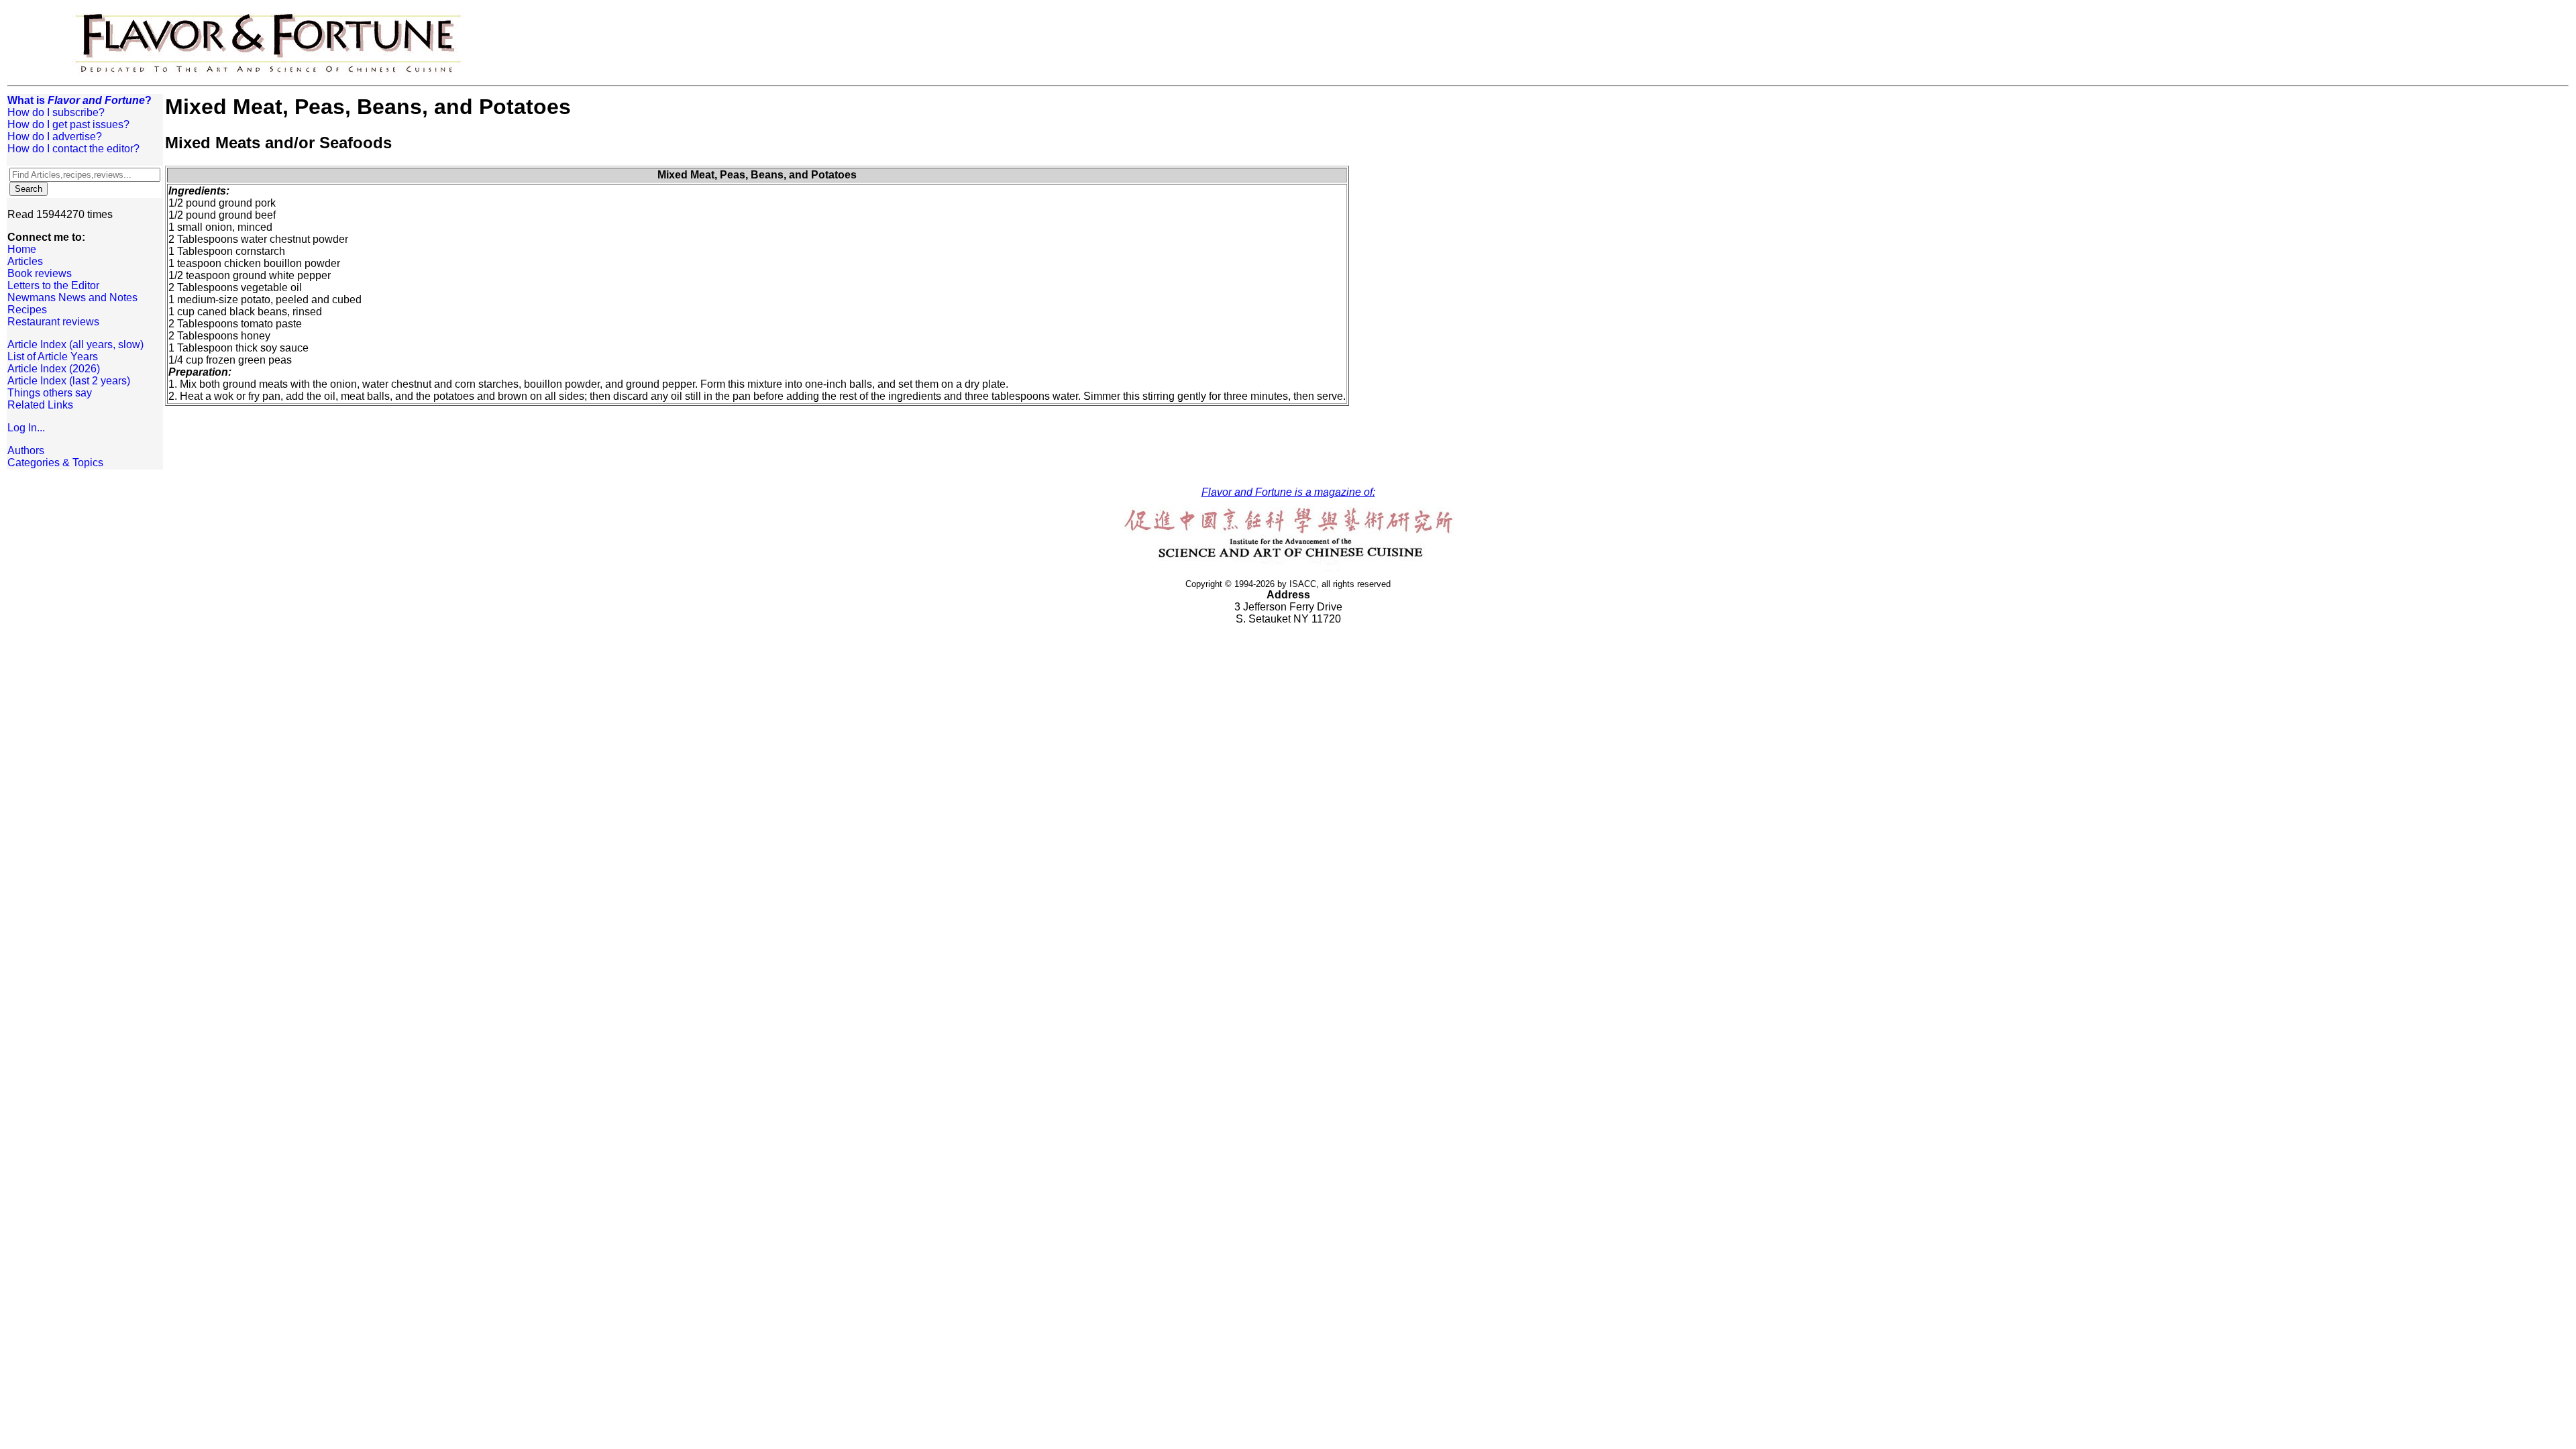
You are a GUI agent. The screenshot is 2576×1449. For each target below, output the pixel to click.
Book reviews (40, 273)
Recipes (27, 310)
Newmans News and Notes (72, 298)
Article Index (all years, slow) (75, 344)
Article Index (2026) (54, 369)
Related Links (40, 405)
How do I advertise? (55, 137)
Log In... (26, 428)
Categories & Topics (55, 463)
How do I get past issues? (68, 124)
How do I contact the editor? (73, 149)
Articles (25, 261)
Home (22, 249)
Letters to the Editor (53, 285)
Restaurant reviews (53, 322)
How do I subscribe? (56, 112)
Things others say (50, 393)
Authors (26, 450)
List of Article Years (53, 357)
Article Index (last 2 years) (69, 381)
